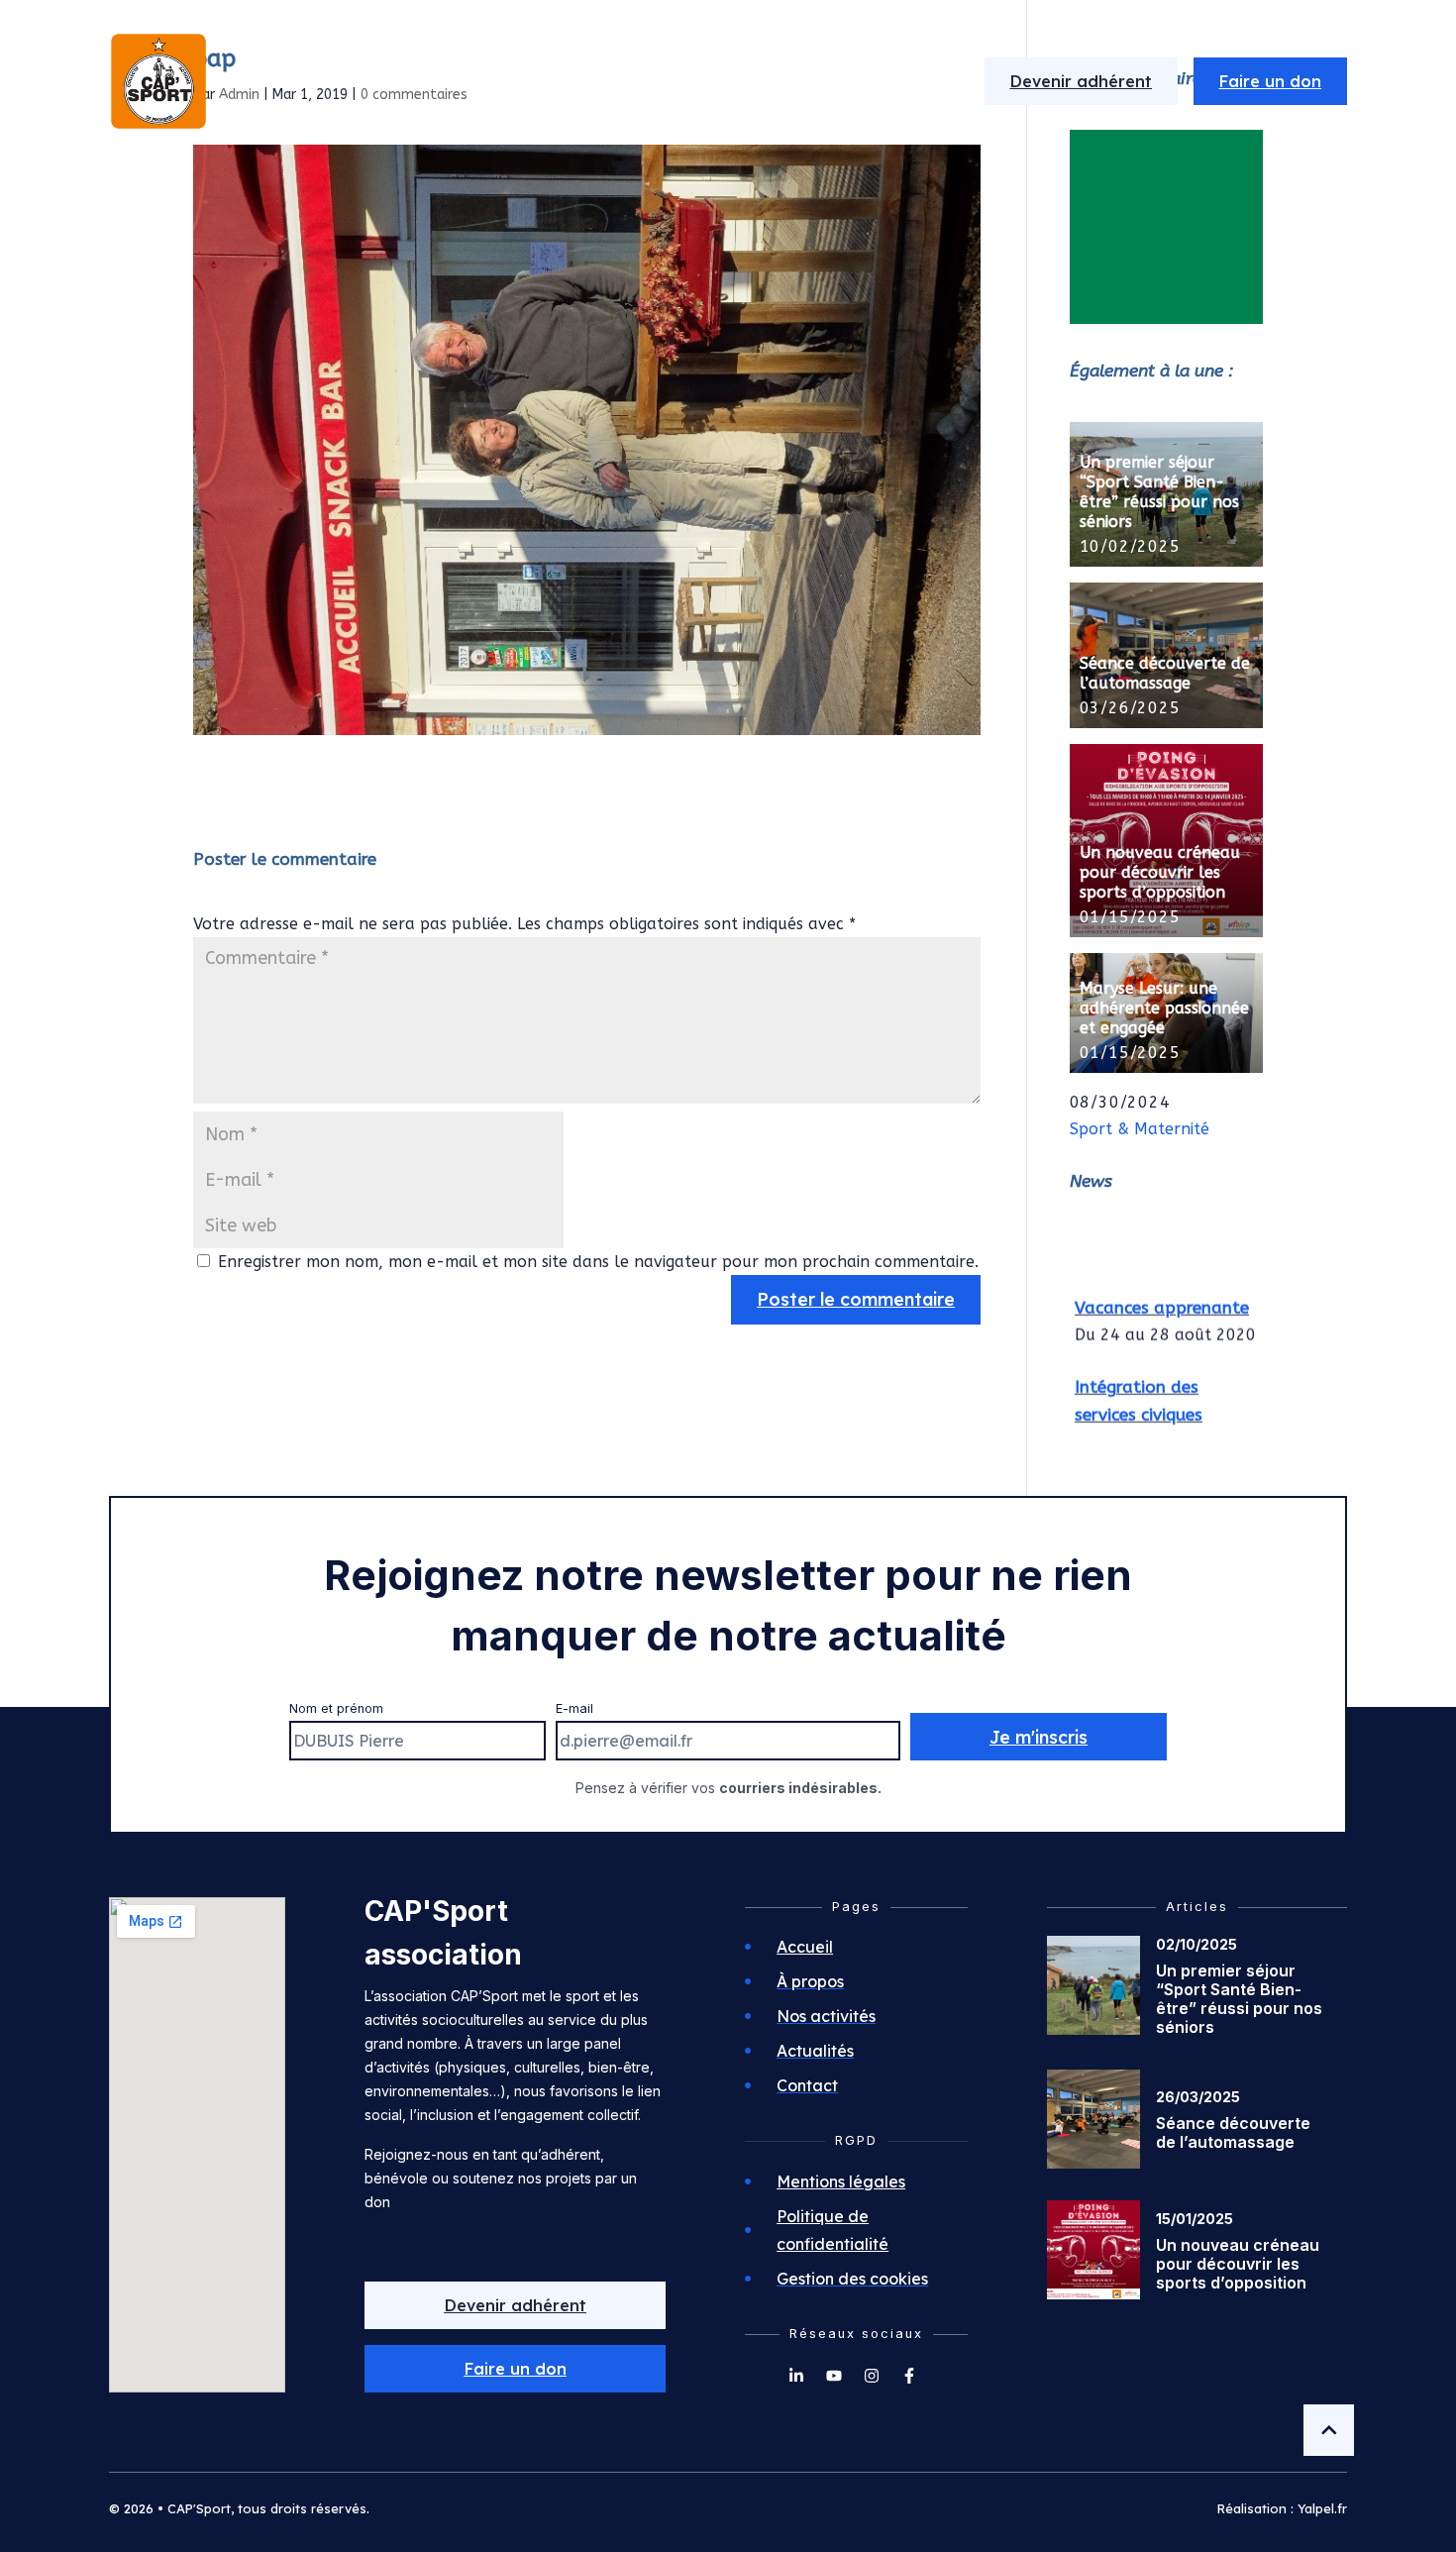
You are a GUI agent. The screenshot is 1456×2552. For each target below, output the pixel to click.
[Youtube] (834, 2376)
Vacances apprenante (1162, 1297)
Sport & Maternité (1140, 1129)
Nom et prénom (336, 1708)
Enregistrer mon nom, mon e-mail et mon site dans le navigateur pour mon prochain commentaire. (598, 1262)
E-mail (574, 1708)
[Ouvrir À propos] (579, 81)
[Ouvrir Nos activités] (740, 81)
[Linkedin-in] (796, 2376)
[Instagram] (872, 2376)
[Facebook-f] (909, 2376)
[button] (515, 2369)
